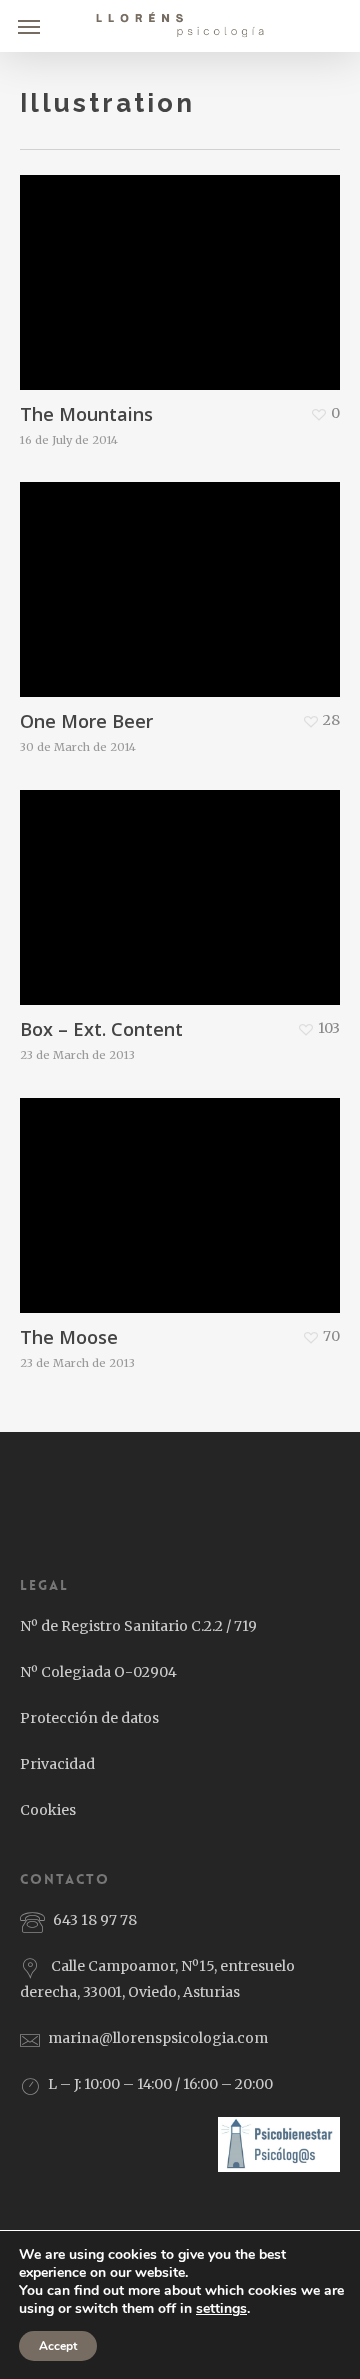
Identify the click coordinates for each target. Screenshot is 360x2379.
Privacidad (57, 1764)
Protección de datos (89, 1718)
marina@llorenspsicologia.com (158, 2038)
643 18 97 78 (95, 1920)
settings (221, 2309)
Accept (58, 2346)
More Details (185, 267)
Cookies (48, 1810)
